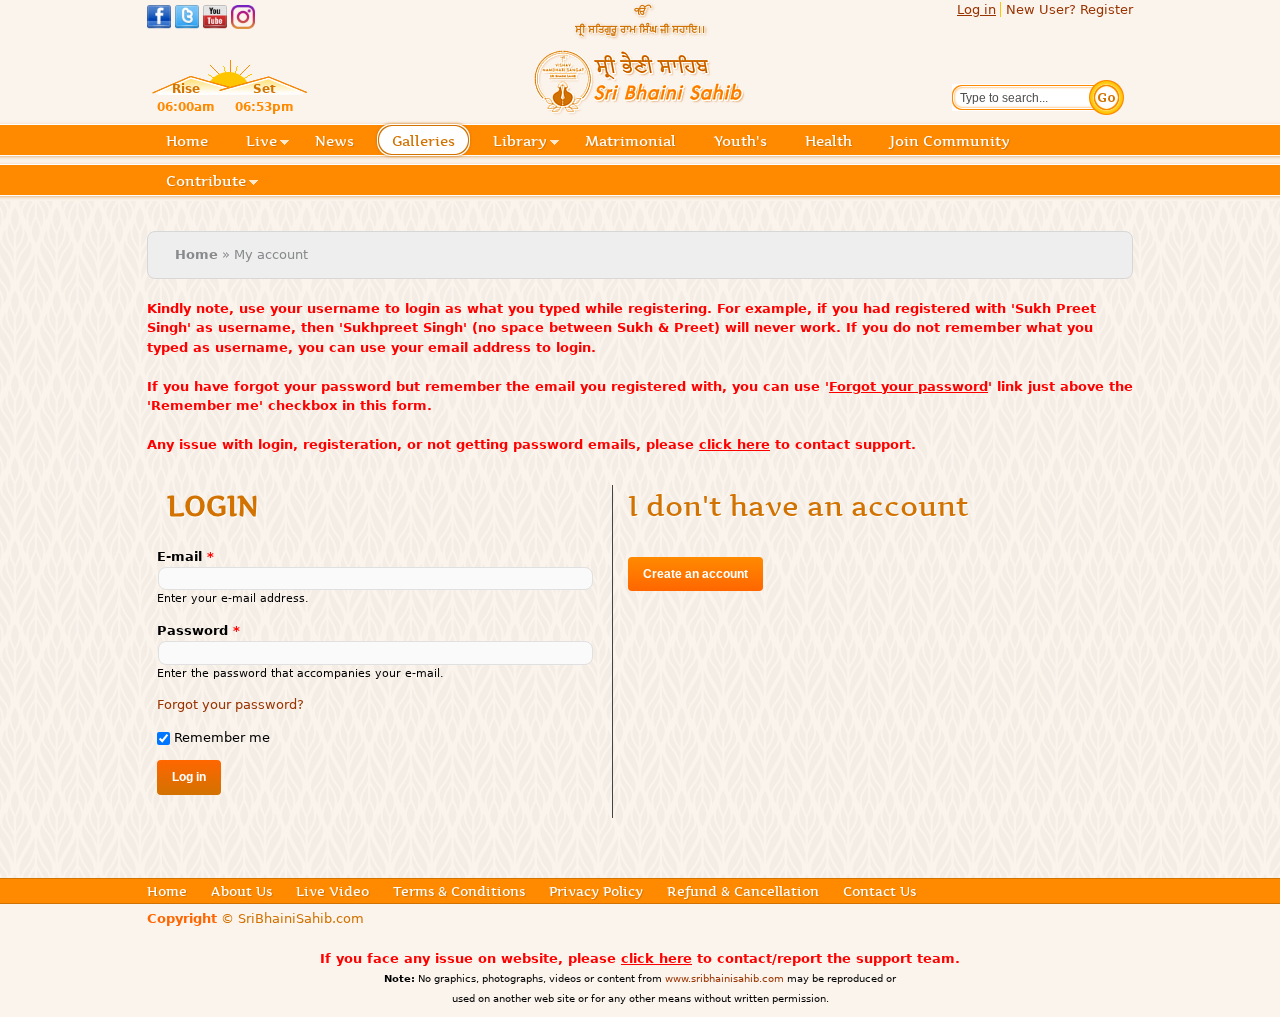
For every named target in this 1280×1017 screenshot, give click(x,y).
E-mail (185, 556)
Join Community (950, 141)
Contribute (206, 182)
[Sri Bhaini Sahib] (640, 106)
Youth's (740, 141)
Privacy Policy (596, 891)
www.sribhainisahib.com (724, 978)
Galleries (423, 142)
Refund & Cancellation (743, 891)
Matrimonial (630, 141)
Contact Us (879, 891)
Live (261, 142)
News (334, 141)
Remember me (222, 737)
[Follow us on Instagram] (243, 19)
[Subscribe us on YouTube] (215, 19)
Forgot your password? (230, 704)
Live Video (332, 891)
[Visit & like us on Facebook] (159, 19)
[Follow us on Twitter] (187, 19)
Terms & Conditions (459, 891)
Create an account (695, 574)
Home (187, 141)
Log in (976, 9)
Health (828, 141)
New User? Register (1069, 9)
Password (198, 630)
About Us (241, 891)
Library (520, 142)
